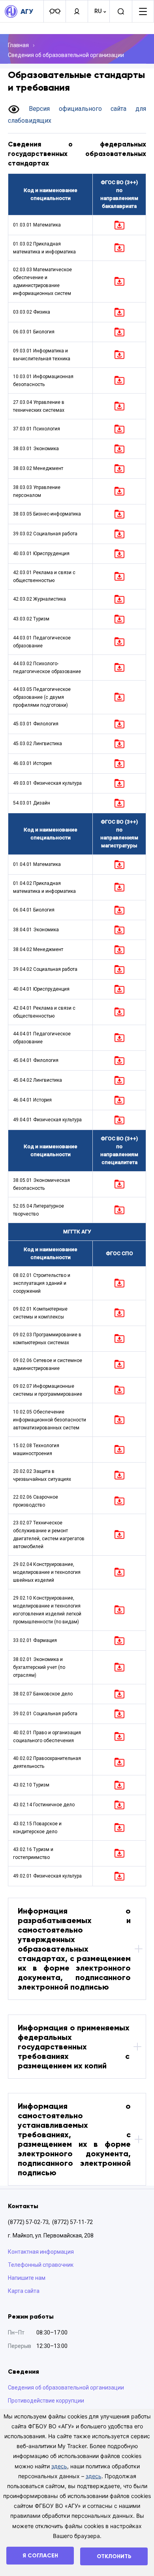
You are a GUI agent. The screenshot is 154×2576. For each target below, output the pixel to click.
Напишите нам (27, 2278)
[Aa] (54, 11)
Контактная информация (41, 2252)
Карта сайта (24, 2291)
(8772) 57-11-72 (72, 2222)
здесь (59, 2466)
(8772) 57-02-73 (28, 2222)
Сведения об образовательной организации (66, 55)
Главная (18, 45)
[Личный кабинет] (77, 11)
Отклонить (114, 2556)
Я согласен (40, 2556)
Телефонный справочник (41, 2265)
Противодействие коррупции (46, 2401)
